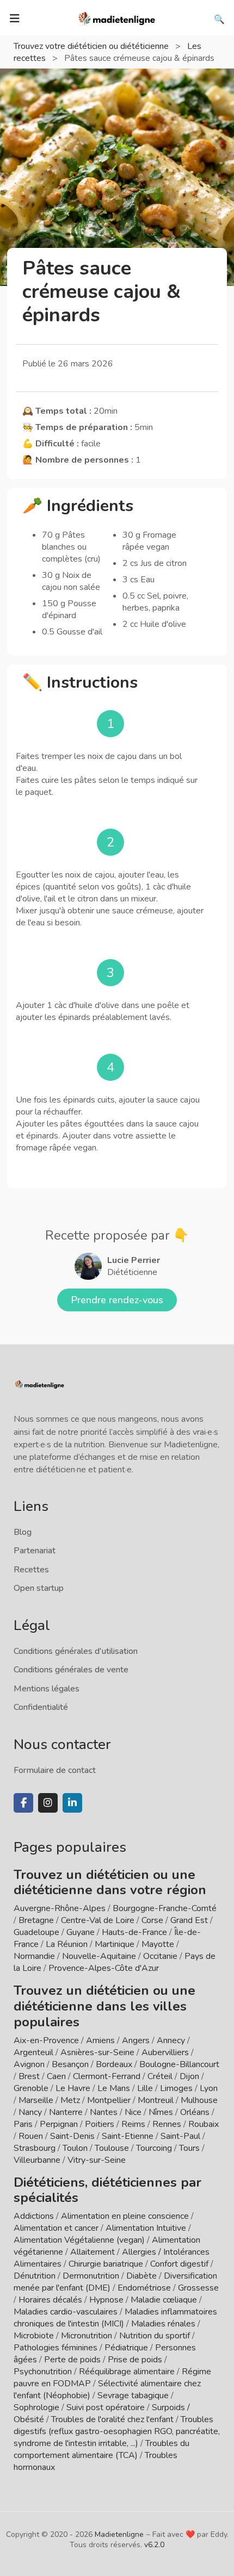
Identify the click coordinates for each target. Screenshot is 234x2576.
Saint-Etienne (128, 2136)
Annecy (171, 2040)
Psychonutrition (43, 2372)
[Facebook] (23, 1803)
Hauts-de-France (134, 1932)
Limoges (176, 2088)
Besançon (70, 2064)
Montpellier (109, 2100)
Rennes (167, 2124)
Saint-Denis (72, 2136)
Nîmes (161, 2112)
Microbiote (35, 2336)
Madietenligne (119, 2534)
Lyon (209, 2088)
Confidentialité (41, 1707)
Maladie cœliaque (164, 2300)
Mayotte (158, 1944)
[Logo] (117, 17)
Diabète (141, 2276)
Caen (56, 2076)
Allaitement (93, 2252)
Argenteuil (33, 2052)
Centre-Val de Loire (98, 1920)
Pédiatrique (126, 2348)
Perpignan (59, 2124)
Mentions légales (47, 1689)
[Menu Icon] (15, 18)
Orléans (195, 2112)
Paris (23, 2124)
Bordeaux (114, 2064)
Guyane (81, 1932)
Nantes (104, 2112)
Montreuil (156, 2100)
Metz (70, 2100)
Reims (133, 2124)
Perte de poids (72, 2360)
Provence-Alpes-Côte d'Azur (104, 1968)
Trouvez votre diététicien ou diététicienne (92, 46)
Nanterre (66, 2112)
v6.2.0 (154, 2545)
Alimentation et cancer (56, 2228)
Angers (136, 2040)
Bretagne (36, 1920)
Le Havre (73, 2088)
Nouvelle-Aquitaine (99, 1956)
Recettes (31, 1570)
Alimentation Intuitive (146, 2228)
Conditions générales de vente (71, 1670)
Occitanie (160, 1956)
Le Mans (114, 2088)
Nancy (30, 2112)
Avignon (29, 2064)
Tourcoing (154, 2148)
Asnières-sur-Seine (97, 2052)
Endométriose (144, 2288)
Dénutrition (35, 2276)
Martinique (115, 1944)
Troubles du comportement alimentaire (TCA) (101, 2449)
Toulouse (112, 2148)
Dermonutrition (92, 2276)
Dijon (189, 2076)
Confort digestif (179, 2264)
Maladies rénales (163, 2324)
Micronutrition (87, 2336)
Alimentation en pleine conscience (125, 2216)
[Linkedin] (72, 1803)
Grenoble (31, 2088)
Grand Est (189, 1920)
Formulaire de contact (55, 1770)
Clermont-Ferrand (107, 2076)
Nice (133, 2112)
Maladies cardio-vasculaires (66, 2312)
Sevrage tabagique (133, 2395)
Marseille (36, 2100)
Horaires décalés (50, 2300)
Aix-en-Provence (46, 2040)
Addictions (34, 2216)
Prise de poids (135, 2360)
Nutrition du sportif (155, 2336)
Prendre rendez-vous (117, 1300)
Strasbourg (35, 2148)
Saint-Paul (180, 2136)
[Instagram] (48, 1803)
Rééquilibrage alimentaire (127, 2372)
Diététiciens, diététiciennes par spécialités (107, 2190)
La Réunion (67, 1944)
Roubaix (204, 2124)
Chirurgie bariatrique (106, 2264)
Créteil (160, 2076)
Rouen (31, 2136)
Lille (145, 2088)
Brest (29, 2076)
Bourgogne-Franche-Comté (165, 1908)
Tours (189, 2148)
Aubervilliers (165, 2052)
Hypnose (106, 2300)
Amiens (100, 2040)
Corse (152, 1920)
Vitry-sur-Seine (97, 2160)
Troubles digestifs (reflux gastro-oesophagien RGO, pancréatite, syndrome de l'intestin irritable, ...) (117, 2431)
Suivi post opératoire (106, 2407)
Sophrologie (36, 2407)
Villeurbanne (37, 2160)
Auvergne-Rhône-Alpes (60, 1908)
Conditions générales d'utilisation (76, 1651)
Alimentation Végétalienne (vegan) (79, 2240)
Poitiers (100, 2124)
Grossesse (198, 2288)
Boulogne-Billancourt (179, 2064)
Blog (23, 1532)
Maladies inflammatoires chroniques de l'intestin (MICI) (115, 2318)
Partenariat (35, 1551)
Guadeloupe (36, 1932)
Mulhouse (199, 2100)
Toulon (75, 2148)
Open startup (39, 1588)
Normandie (34, 1956)
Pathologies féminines (56, 2348)
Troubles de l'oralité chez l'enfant (112, 2419)
